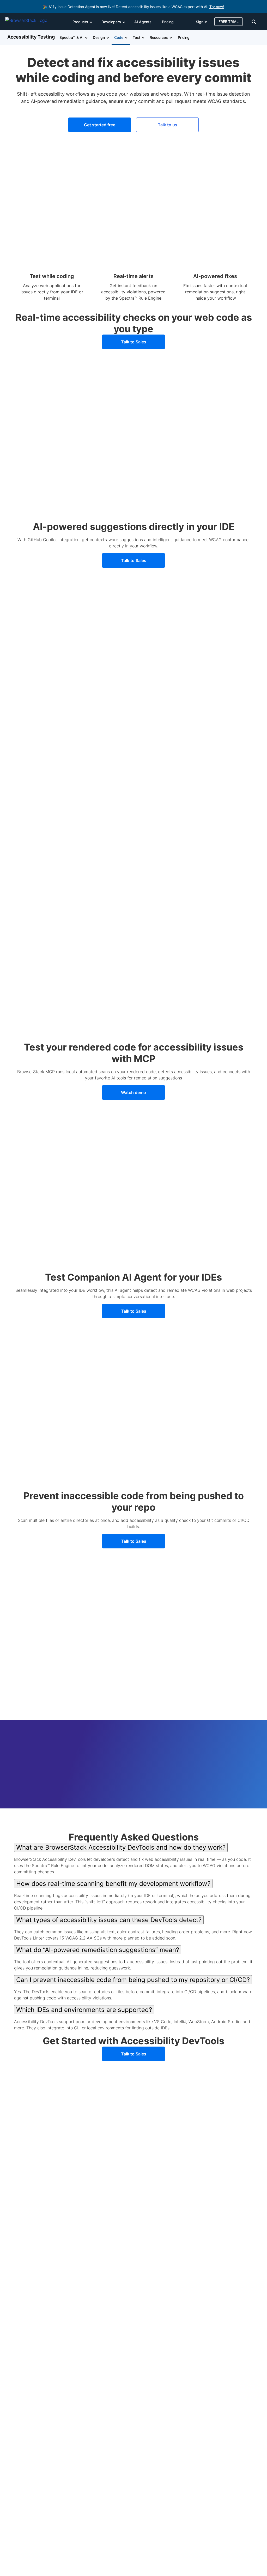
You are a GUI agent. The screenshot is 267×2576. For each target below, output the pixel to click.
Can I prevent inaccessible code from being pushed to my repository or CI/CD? (133, 1980)
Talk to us (168, 125)
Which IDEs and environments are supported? (84, 2010)
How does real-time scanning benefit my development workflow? (113, 1884)
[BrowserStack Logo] (30, 21)
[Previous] (27, 1821)
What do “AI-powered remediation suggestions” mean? (98, 1950)
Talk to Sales (134, 342)
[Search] (255, 21)
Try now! (217, 7)
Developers (111, 22)
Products (80, 22)
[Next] (240, 1821)
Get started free (100, 125)
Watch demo (133, 1092)
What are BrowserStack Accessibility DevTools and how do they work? (121, 1847)
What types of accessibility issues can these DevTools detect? (109, 1920)
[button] (86, 37)
